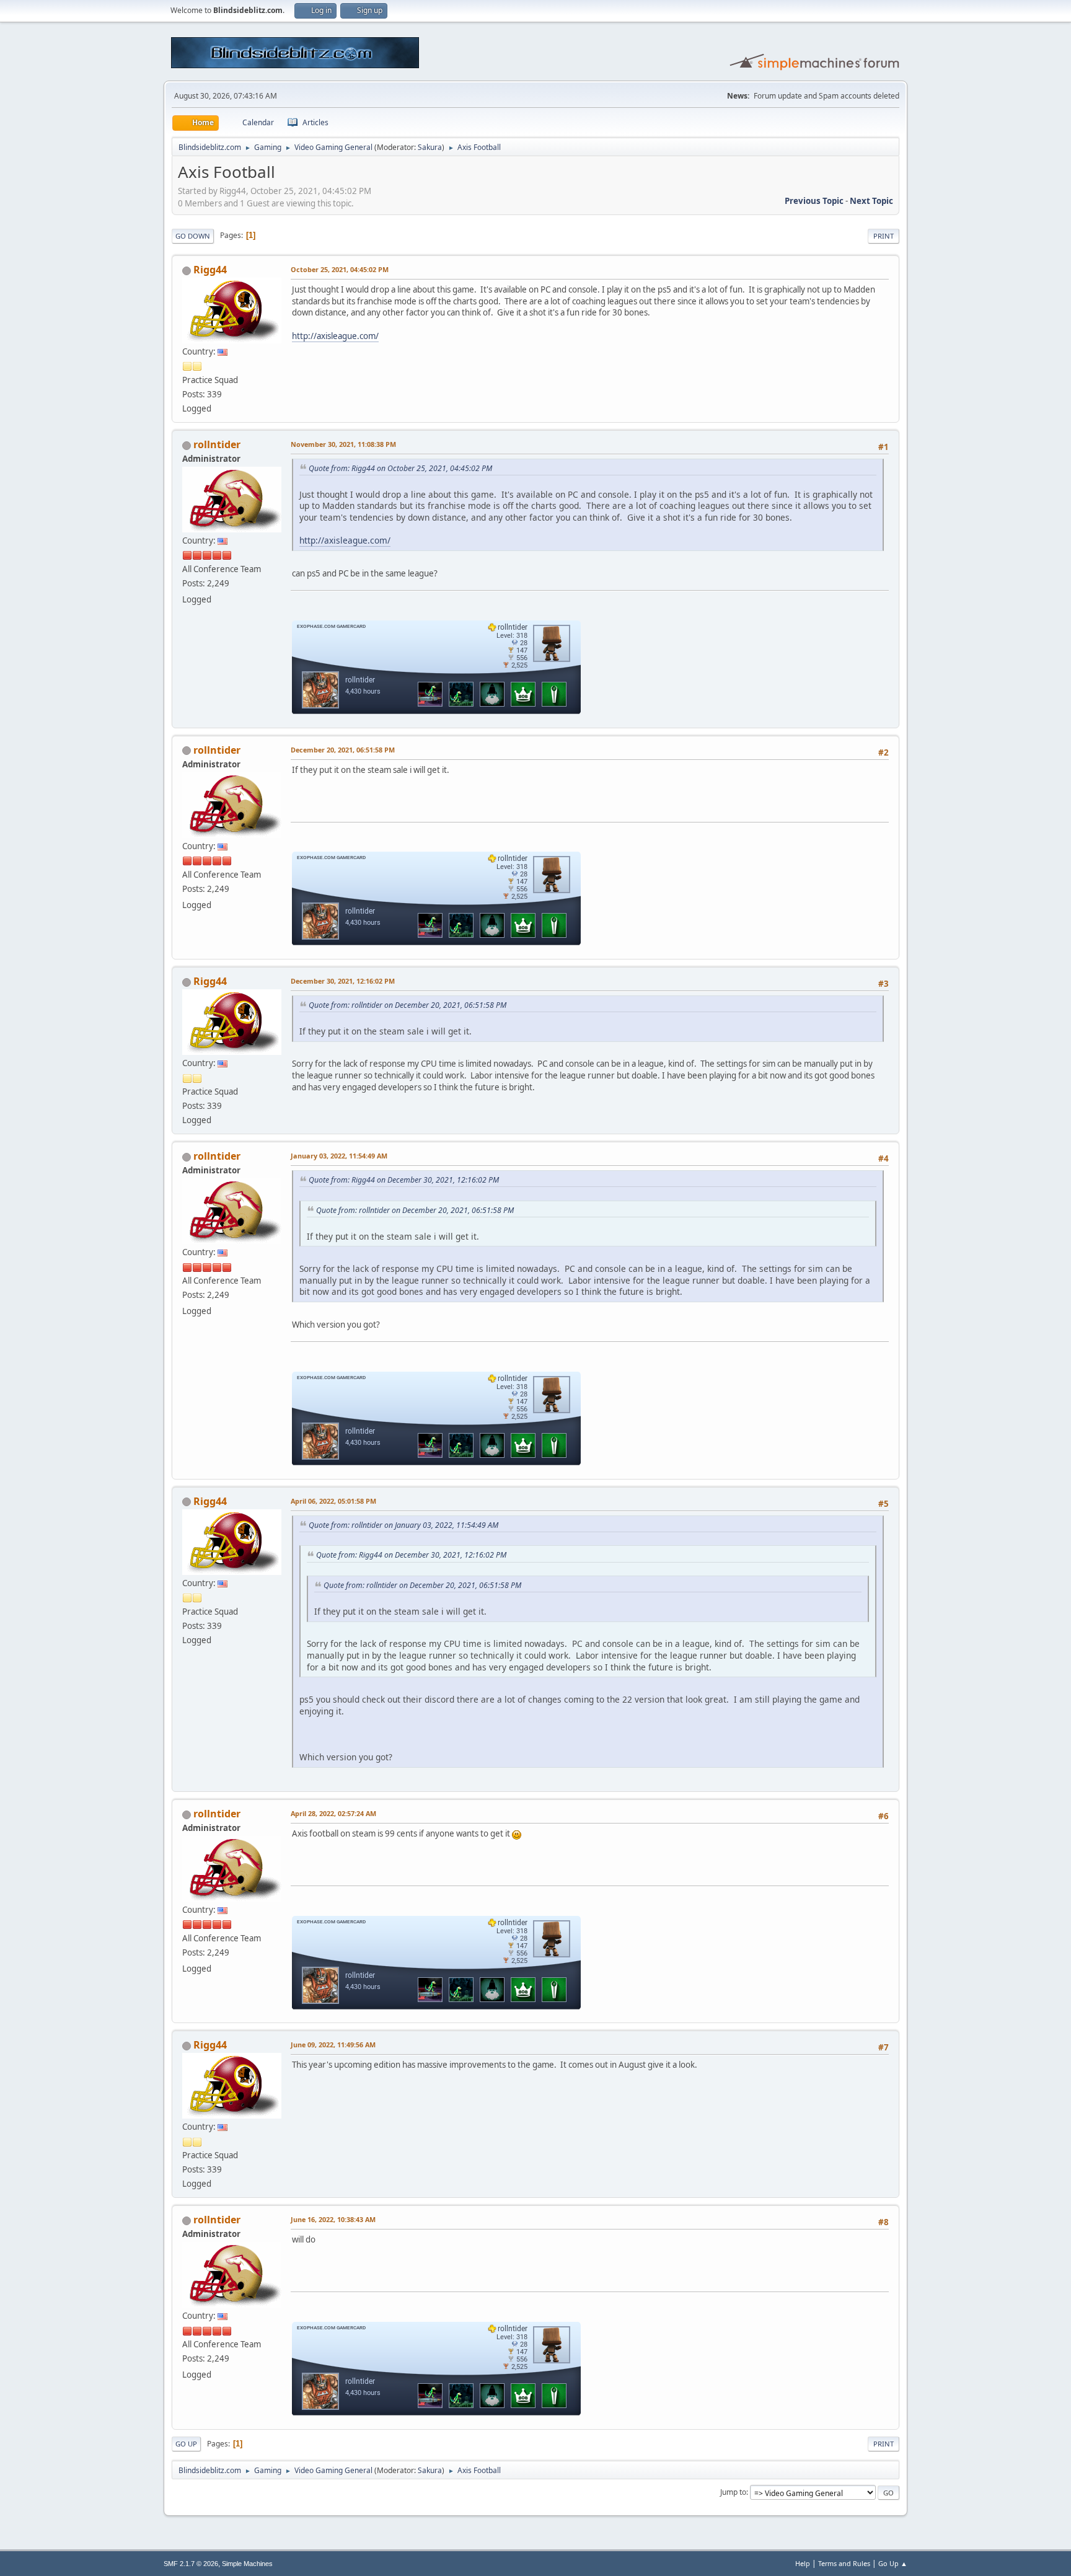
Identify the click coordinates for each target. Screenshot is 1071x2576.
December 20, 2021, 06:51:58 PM (343, 750)
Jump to (733, 2492)
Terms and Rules (844, 2563)
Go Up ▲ (893, 2563)
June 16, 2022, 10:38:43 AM (333, 2219)
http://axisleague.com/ (335, 336)
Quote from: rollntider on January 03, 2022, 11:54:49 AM (403, 1525)
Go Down (193, 236)
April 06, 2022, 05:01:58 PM (333, 1501)
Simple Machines (247, 2564)
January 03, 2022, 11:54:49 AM (339, 1156)
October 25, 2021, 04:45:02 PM (340, 269)
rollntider (217, 444)
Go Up (186, 2444)
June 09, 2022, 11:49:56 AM (333, 2044)
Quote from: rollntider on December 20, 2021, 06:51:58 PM (408, 1005)
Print (884, 236)
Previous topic (814, 201)
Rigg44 (210, 270)
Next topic (871, 201)
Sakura (430, 147)
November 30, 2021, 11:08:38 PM (343, 444)
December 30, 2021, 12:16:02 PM (343, 981)
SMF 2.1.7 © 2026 (191, 2564)
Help (803, 2563)
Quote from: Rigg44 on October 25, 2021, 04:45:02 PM (400, 468)
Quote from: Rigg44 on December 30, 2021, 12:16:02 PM (404, 1180)
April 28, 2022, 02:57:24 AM (333, 1813)
